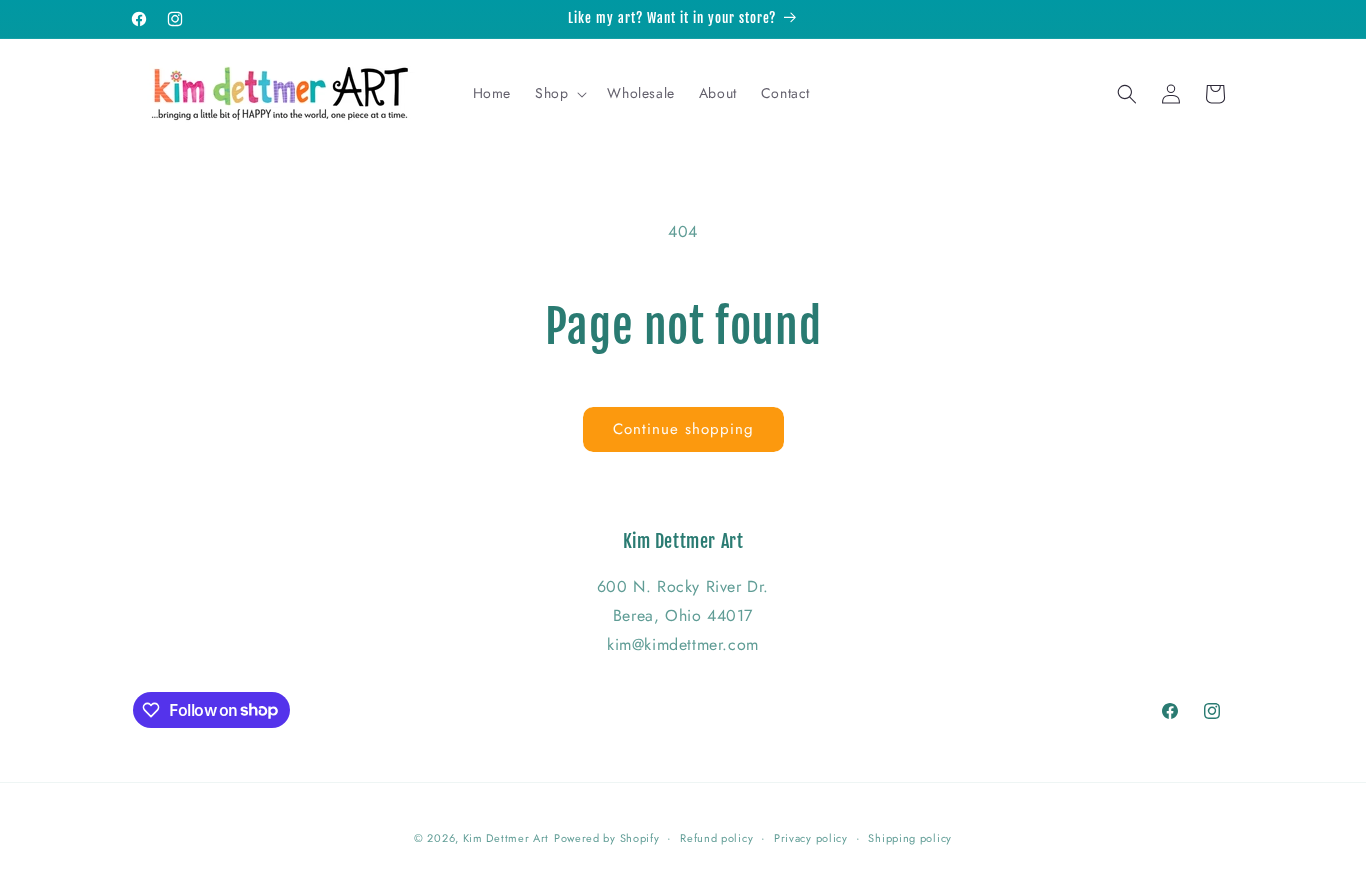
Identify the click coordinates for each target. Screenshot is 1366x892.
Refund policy (716, 837)
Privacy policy (811, 837)
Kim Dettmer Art (506, 838)
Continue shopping (683, 429)
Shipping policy (910, 837)
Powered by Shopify (607, 838)
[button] (559, 93)
